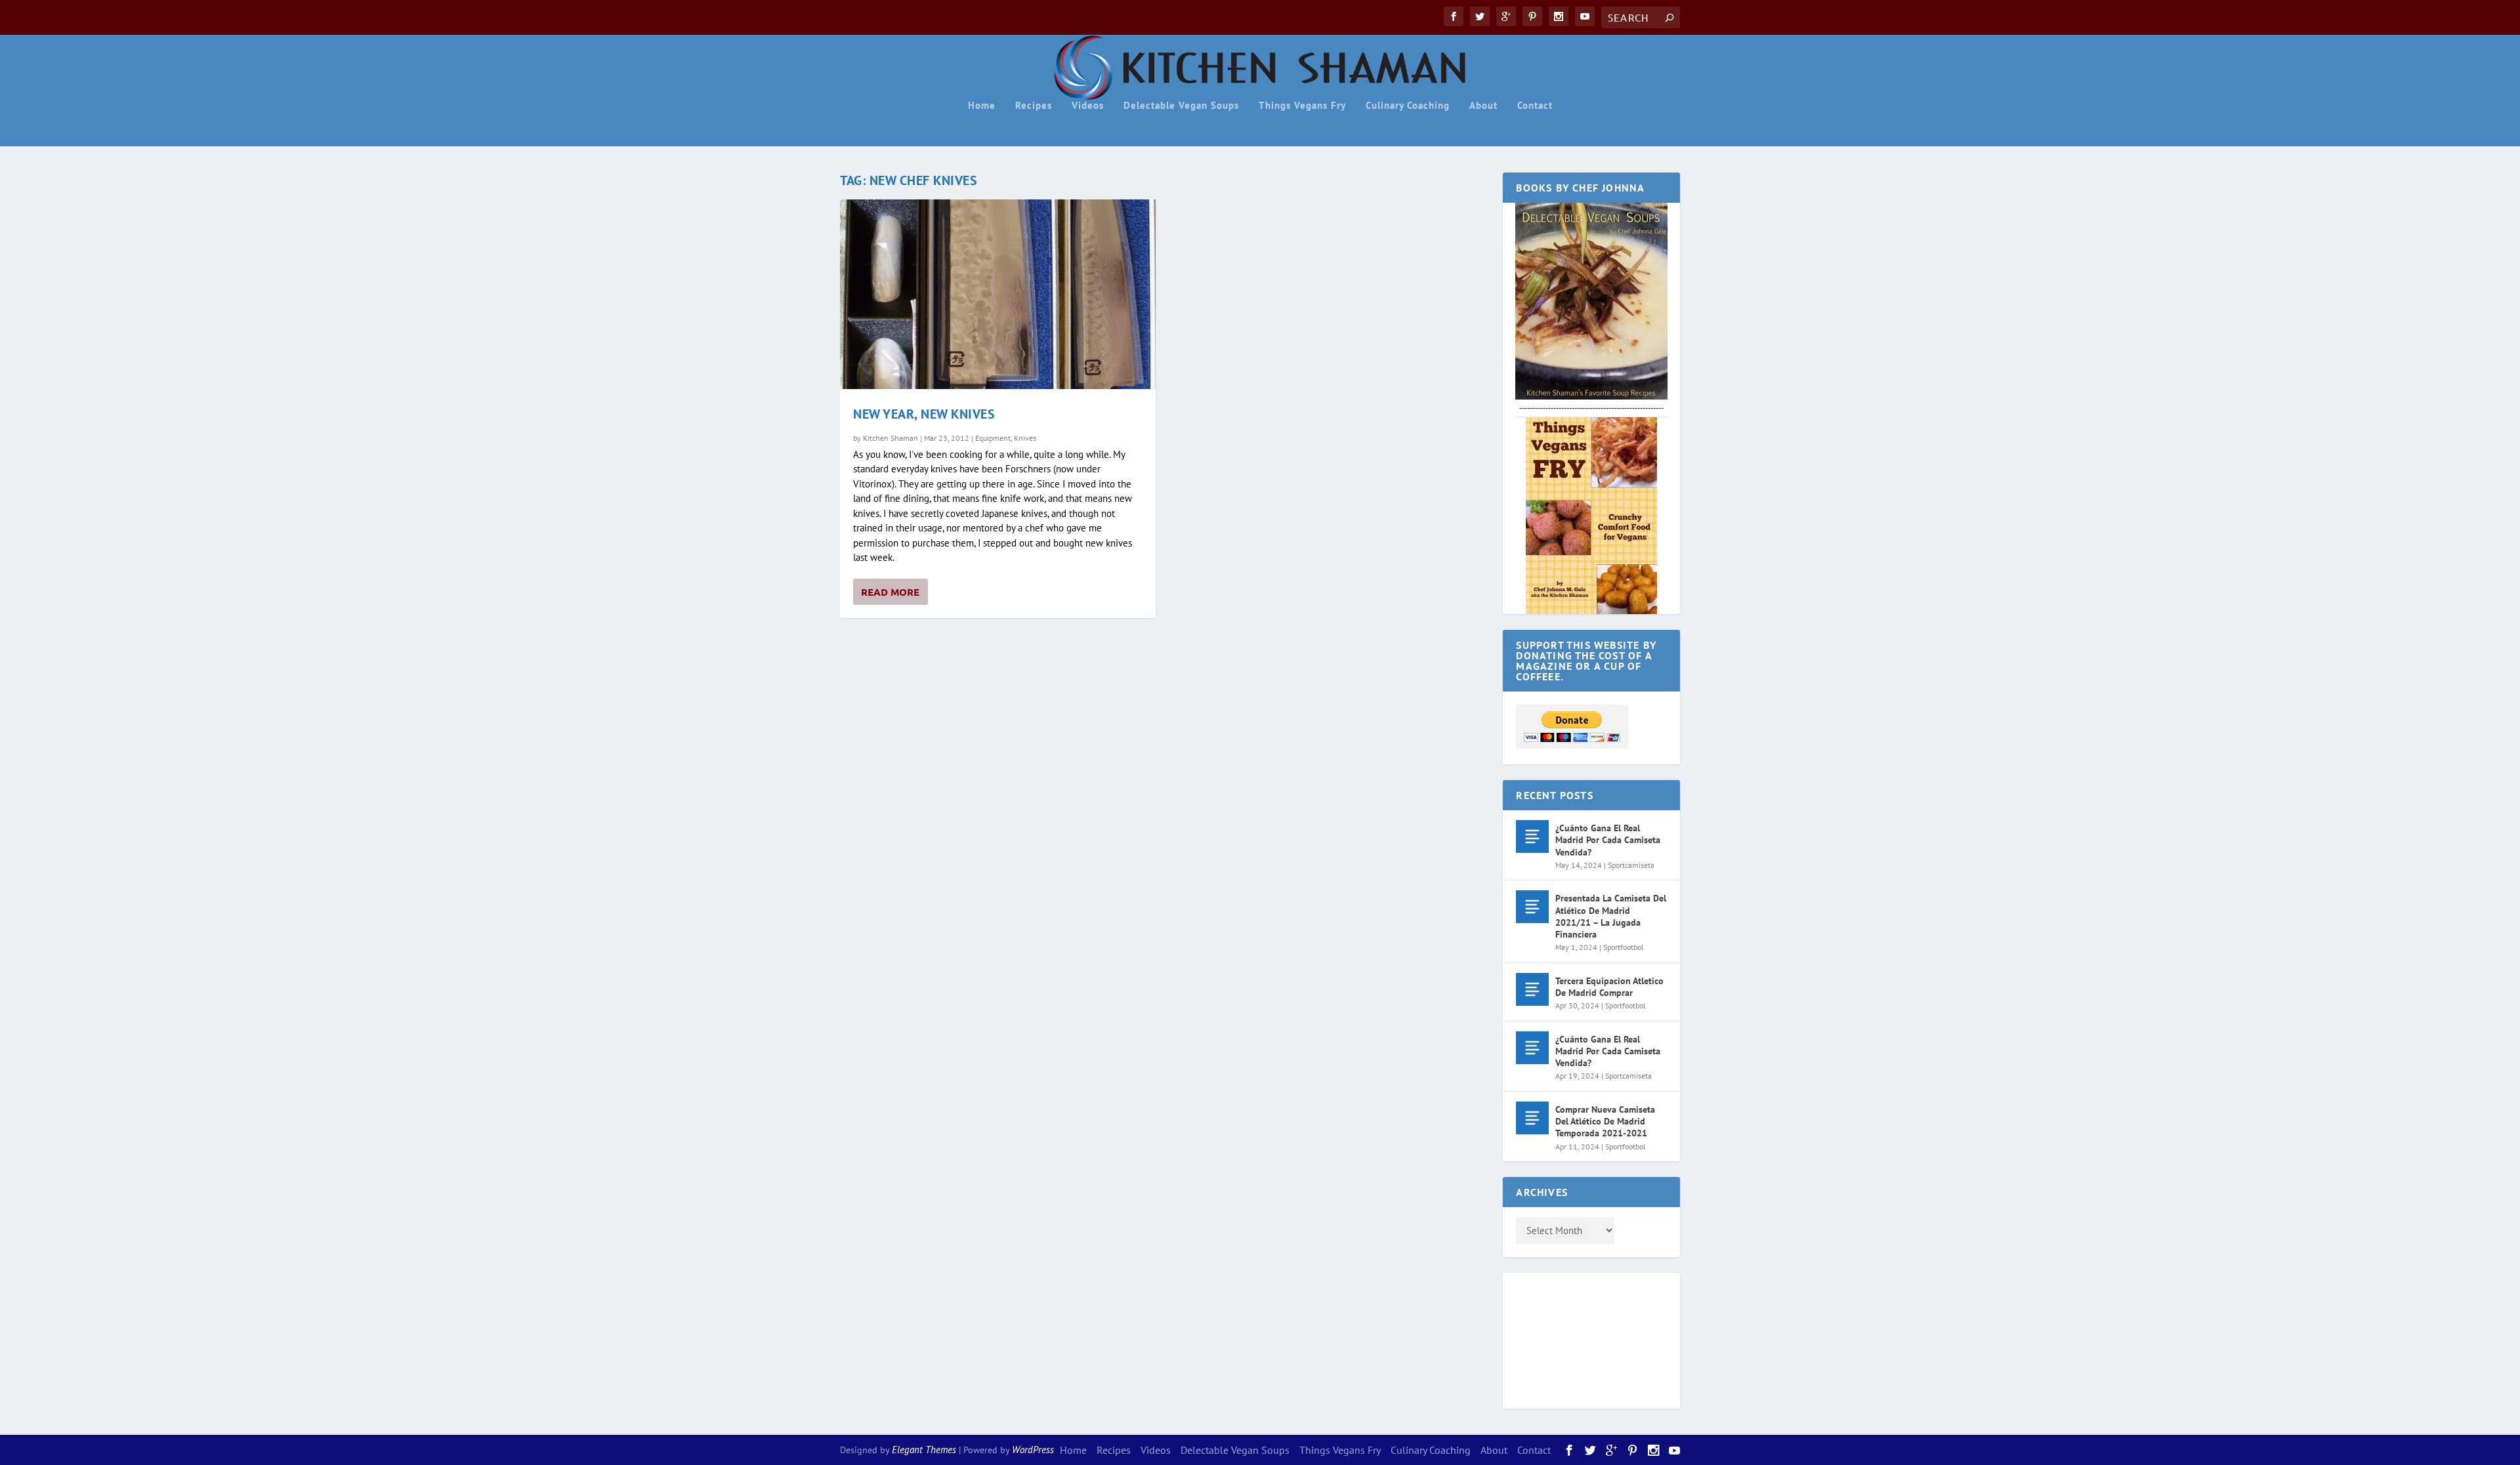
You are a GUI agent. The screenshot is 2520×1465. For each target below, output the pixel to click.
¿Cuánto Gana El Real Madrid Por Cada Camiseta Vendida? (1608, 840)
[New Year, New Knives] (998, 294)
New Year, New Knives (924, 414)
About (1483, 106)
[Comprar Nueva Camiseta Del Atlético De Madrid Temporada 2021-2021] (1532, 1118)
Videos (1088, 106)
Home (982, 106)
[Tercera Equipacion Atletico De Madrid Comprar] (1532, 989)
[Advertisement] (1568, 1338)
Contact (1535, 106)
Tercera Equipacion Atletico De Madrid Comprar (1609, 987)
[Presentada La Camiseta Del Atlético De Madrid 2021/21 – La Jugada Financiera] (1532, 907)
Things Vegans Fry (1302, 106)
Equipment (993, 438)
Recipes (1034, 106)
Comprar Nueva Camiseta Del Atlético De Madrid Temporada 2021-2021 (1605, 1121)
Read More (890, 592)
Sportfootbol (1624, 947)
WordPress (1033, 1450)
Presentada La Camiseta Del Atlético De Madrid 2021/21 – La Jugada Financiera (1611, 916)
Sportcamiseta (1631, 865)
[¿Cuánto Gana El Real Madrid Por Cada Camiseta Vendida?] (1532, 836)
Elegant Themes (924, 1450)
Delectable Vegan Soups (1181, 106)
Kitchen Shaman (891, 438)
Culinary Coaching (1408, 106)
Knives (1025, 438)
